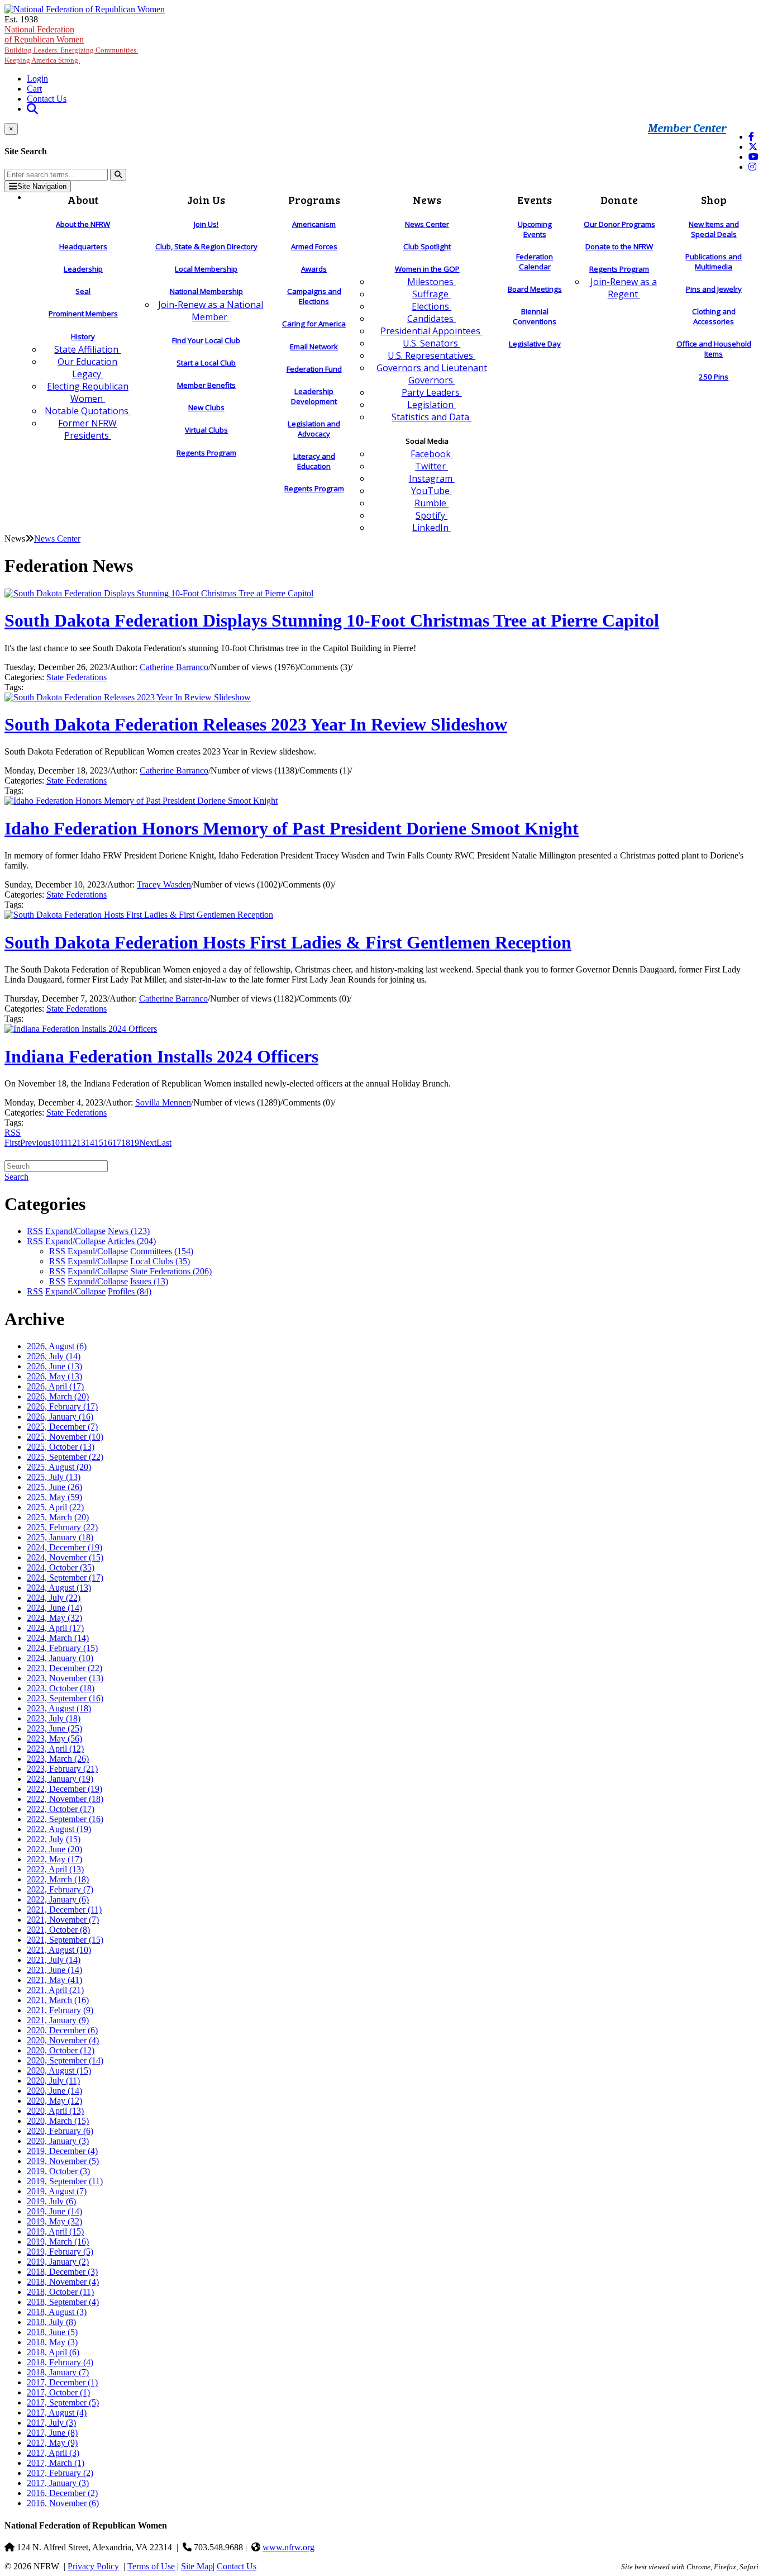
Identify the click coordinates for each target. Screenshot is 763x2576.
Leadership (83, 269)
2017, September (63, 2402)
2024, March (58, 1638)
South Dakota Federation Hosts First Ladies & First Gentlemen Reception (288, 942)
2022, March (58, 1879)
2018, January (58, 2372)
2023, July (54, 1718)
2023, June (54, 1728)
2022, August (59, 1829)
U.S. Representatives (431, 355)
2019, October (58, 2171)
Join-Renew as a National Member (211, 311)
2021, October (58, 1930)
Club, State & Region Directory (206, 246)
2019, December (62, 2151)
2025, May (54, 1497)
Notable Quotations (88, 411)
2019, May (54, 2221)
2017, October (58, 2392)
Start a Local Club (206, 363)
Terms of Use (151, 2566)
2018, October (60, 2292)
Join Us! (206, 224)
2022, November (65, 1799)
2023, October (61, 1688)
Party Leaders (432, 392)
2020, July (53, 2081)
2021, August (59, 1950)
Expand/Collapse (75, 1231)
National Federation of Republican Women (71, 44)
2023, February (62, 1769)
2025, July (54, 1477)
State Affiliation (87, 349)
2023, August (59, 1708)
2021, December (64, 1910)
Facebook (432, 454)
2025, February (62, 1527)
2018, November (63, 2282)
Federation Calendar (535, 262)
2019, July (51, 2201)
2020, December (62, 2030)
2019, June (54, 2211)
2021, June (54, 1970)
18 (126, 1143)
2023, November (65, 1678)
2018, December (62, 2272)
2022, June (54, 1849)
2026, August (57, 1346)
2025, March (58, 1517)
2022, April (55, 1869)
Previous (35, 1143)
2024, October (61, 1567)
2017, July (51, 2423)
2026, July (54, 1356)
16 (108, 1143)
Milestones (431, 282)
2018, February (60, 2362)
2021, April (55, 1990)
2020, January (58, 2141)
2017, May (52, 2443)
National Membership (206, 291)
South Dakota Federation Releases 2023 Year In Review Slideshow (256, 724)
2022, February (60, 1889)
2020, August (59, 2070)
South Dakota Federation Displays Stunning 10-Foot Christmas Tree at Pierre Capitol (332, 620)
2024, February (62, 1648)
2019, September (65, 2181)
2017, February (60, 2473)
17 (117, 1143)
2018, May (52, 2342)
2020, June (54, 2091)
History (83, 336)
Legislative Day (535, 344)
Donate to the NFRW (619, 246)
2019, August (57, 2191)
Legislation (431, 405)
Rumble (431, 503)
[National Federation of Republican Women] (85, 9)
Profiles (130, 1291)
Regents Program (206, 453)
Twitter (431, 466)
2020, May (54, 2101)
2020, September (65, 2060)
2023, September (65, 1698)
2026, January (60, 1417)
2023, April (55, 1749)
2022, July (54, 1839)
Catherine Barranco (174, 667)
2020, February (60, 2131)
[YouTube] (754, 157)
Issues (149, 1281)
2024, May (54, 1618)
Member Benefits (206, 385)
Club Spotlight (427, 246)
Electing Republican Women (88, 392)
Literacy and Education (314, 461)
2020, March (58, 2121)
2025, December (62, 1427)
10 (55, 1143)
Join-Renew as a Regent (624, 288)
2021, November (63, 1920)
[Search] (118, 175)
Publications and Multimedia (714, 262)
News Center (427, 224)
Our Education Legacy (87, 368)
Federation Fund (314, 369)
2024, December (65, 1547)
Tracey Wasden (164, 884)
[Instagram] (752, 167)
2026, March (58, 1396)
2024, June (54, 1608)
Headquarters (83, 246)
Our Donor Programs (619, 224)
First (12, 1143)
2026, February (62, 1406)
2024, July (54, 1598)
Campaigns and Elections (314, 296)
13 (81, 1143)
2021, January (58, 2020)
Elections (431, 306)
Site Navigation (42, 186)
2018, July (51, 2322)
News (129, 1231)
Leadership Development (314, 396)
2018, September (63, 2302)
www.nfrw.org (288, 2547)
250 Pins (714, 377)
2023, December (65, 1668)
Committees (162, 1251)
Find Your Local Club (206, 340)
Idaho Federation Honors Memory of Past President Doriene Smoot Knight (292, 828)
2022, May (54, 1859)
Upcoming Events (535, 229)
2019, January (58, 2262)
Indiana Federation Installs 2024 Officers (161, 1056)
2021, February (60, 2010)
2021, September (65, 1940)
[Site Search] (32, 109)
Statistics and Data (431, 417)
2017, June (52, 2433)
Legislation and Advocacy (314, 429)
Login (37, 79)
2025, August (59, 1467)
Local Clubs (160, 1261)
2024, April (55, 1628)
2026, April (55, 1386)
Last (164, 1143)
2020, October (61, 2050)
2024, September (65, 1578)
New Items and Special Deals (714, 229)
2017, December (62, 2382)
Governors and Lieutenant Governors (432, 374)
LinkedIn (431, 528)
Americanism (314, 224)
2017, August (57, 2413)
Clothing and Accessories (714, 316)
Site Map (197, 2566)
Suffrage (431, 294)
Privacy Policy (93, 2566)
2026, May (54, 1376)
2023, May (54, 1738)
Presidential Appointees (431, 331)
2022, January (58, 1899)
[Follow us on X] (753, 147)
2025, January (60, 1537)
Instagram (432, 478)
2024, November (65, 1557)
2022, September (65, 1819)
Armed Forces (314, 246)
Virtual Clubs (206, 430)
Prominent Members (83, 314)
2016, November (63, 2503)
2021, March (58, 2000)
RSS (13, 1133)
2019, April (55, 2231)
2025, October (61, 1447)
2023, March (58, 1759)
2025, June (54, 1487)
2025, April (55, 1507)
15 (99, 1143)
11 (64, 1143)
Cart (34, 89)
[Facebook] (751, 137)
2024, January (60, 1658)
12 (72, 1143)
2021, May (54, 1980)
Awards (314, 269)
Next (148, 1143)
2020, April (55, 2111)
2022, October (61, 1809)
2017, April (53, 2453)
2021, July (54, 1960)
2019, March (58, 2241)
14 (90, 1143)
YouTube (431, 491)
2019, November (63, 2161)
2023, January (60, 1779)
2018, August (57, 2312)
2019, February (60, 2252)
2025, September (65, 1457)
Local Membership (206, 269)
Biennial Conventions (535, 316)
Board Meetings (535, 289)
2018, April (53, 2352)
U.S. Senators (431, 343)
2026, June (54, 1366)
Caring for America (314, 324)
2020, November (63, 2040)
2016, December (62, 2493)
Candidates (431, 319)
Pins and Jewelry (714, 289)
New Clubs (206, 407)
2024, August (59, 1588)
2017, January (58, 2483)
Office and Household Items (714, 349)
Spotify (431, 515)
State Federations (77, 677)
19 (135, 1143)
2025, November (65, 1437)
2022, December (65, 1789)
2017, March (56, 2463)
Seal (83, 291)
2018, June (52, 2332)
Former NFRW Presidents (87, 429)
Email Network (314, 347)
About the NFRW (83, 224)
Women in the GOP (427, 269)
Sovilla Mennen (163, 1102)
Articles (132, 1241)
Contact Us (47, 99)
